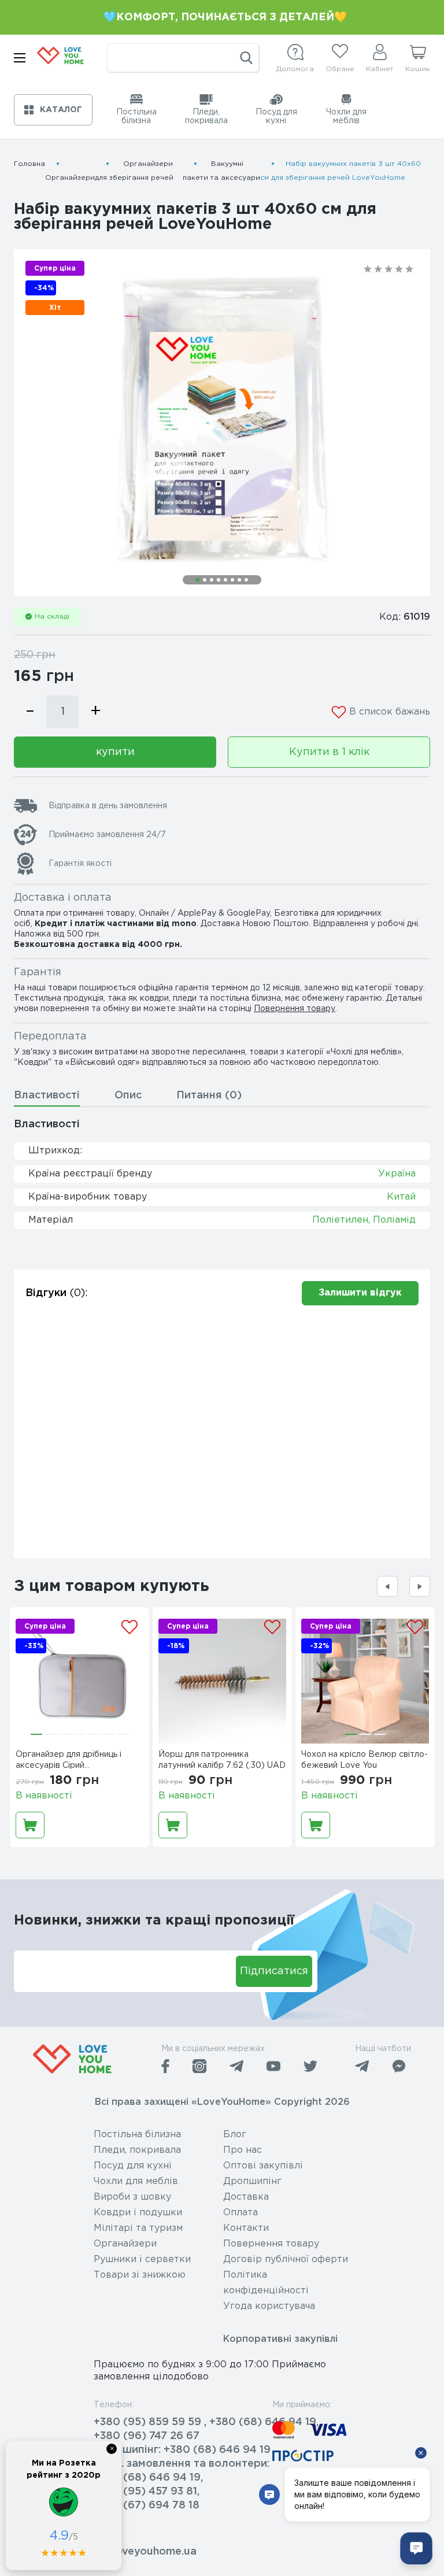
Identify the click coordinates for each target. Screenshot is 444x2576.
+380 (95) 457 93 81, (147, 2492)
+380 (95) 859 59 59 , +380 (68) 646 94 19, (206, 2422)
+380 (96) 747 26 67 (147, 2436)
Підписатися (274, 1971)
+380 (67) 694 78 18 (147, 2505)
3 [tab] (212, 580)
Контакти (246, 2228)
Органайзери (70, 178)
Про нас (243, 2150)
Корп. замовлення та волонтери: (182, 2464)
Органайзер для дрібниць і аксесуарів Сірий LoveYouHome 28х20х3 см (70, 1761)
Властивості (47, 1095)
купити (115, 752)
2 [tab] (205, 580)
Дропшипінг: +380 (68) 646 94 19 (182, 2450)
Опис (128, 1095)
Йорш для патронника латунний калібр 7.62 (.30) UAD (222, 1760)
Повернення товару (295, 1009)
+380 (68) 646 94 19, (148, 2478)
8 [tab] (246, 580)
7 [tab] (239, 580)
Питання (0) (209, 1095)
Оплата (240, 2213)
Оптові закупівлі (263, 2166)
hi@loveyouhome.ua (145, 2552)
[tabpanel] (222, 423)
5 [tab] (225, 580)
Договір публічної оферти (286, 2259)
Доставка (246, 2197)
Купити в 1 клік (329, 752)
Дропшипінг (252, 2181)
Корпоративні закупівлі (280, 2339)
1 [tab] (198, 580)
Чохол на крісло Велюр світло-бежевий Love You (365, 1760)
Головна (29, 164)
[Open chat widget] (416, 2548)
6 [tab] (232, 580)
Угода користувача (269, 2306)
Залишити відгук (360, 1293)
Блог (235, 2135)
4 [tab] (219, 580)
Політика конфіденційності (266, 2283)
